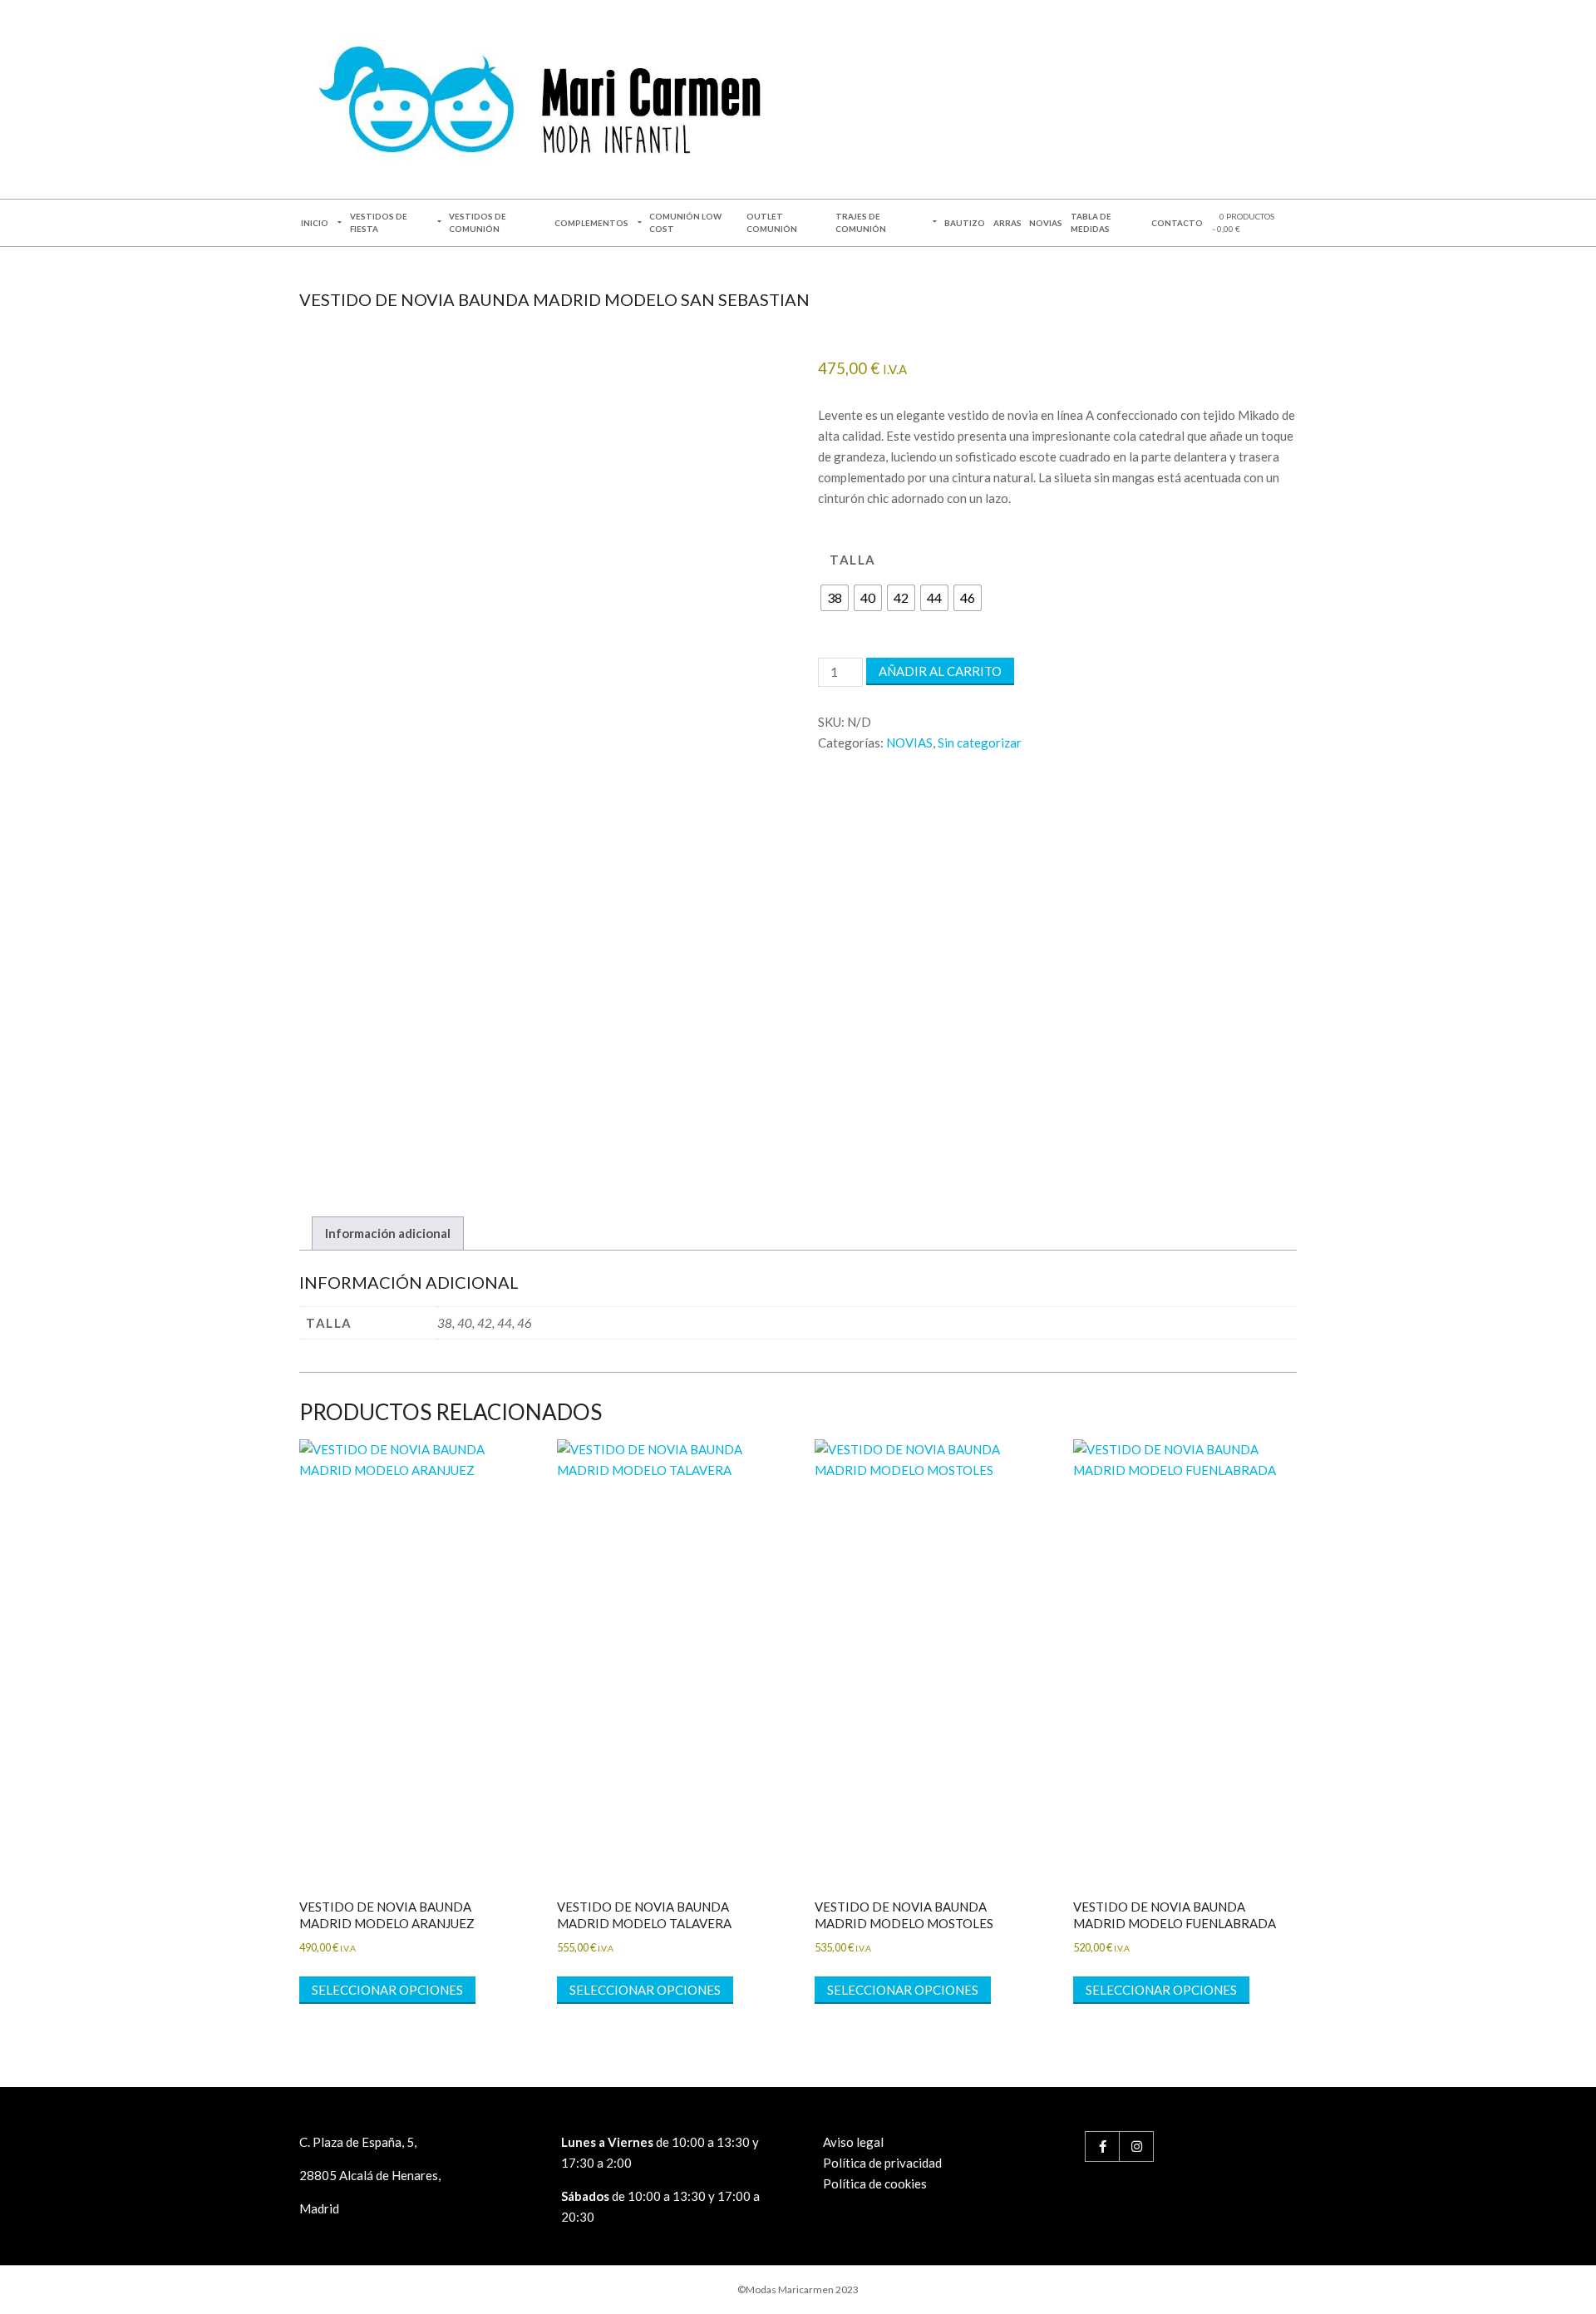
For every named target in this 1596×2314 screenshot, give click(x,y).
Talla (853, 560)
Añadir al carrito (940, 671)
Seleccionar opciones (387, 1990)
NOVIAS (909, 743)
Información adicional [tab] (388, 1233)
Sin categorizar (980, 743)
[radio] (835, 598)
